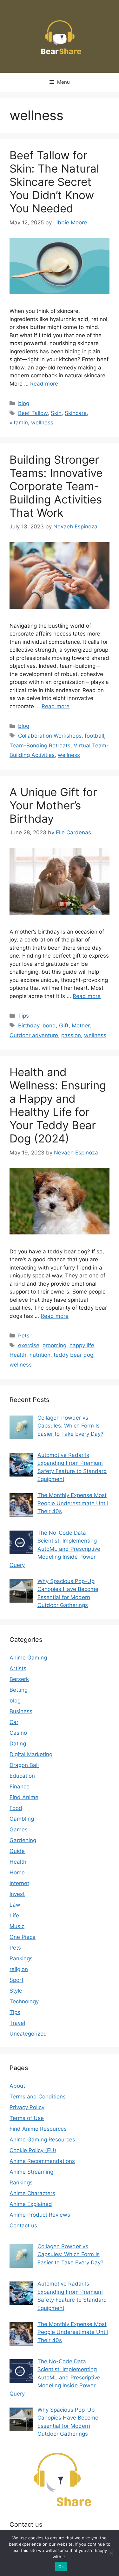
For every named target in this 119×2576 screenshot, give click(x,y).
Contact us (23, 2226)
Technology (24, 2001)
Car (14, 1722)
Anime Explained (31, 2204)
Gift (64, 1026)
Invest (17, 1894)
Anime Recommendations (42, 2161)
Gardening (23, 1840)
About (17, 2086)
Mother (81, 1026)
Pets (24, 1336)
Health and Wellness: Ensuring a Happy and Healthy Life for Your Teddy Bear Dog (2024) (58, 1105)
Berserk (19, 1679)
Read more (44, 384)
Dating (18, 1744)
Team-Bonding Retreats (40, 746)
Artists (18, 1668)
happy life (82, 1345)
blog (24, 403)
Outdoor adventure (34, 1035)
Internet (19, 1883)
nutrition (40, 1355)
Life (14, 1915)
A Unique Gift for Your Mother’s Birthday (53, 805)
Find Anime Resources (38, 2129)
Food (16, 1808)
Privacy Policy (27, 2107)
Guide (17, 1851)
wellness (42, 423)
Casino (18, 1733)
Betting (19, 1690)
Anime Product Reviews (40, 2215)
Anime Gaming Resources (42, 2140)
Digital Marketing (31, 1754)
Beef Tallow (33, 413)
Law (15, 1905)
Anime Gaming (28, 1658)
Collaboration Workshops (50, 736)
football (94, 736)
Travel (17, 2023)
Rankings (21, 1958)
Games (19, 1830)
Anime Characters (32, 2193)
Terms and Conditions (38, 2097)
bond (49, 1026)
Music (17, 1926)
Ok (61, 2567)
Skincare (76, 413)
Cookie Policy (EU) (33, 2150)
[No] (111, 2553)
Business (21, 1711)
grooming (54, 1345)
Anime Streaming (31, 2172)
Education (22, 1776)
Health (18, 1355)
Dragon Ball (24, 1765)
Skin (56, 413)
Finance (20, 1787)
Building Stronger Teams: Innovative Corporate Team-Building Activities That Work (56, 486)
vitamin (19, 423)
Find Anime (24, 1797)
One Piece (23, 1937)
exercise (29, 1345)
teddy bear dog (73, 1355)
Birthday (29, 1026)
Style (16, 1991)
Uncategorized (28, 2034)
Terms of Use (27, 2118)
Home (17, 1873)
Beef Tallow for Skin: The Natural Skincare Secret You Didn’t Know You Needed (54, 182)
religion (19, 1969)
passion (71, 1035)
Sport (17, 1980)
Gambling (22, 1819)
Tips (23, 1016)
